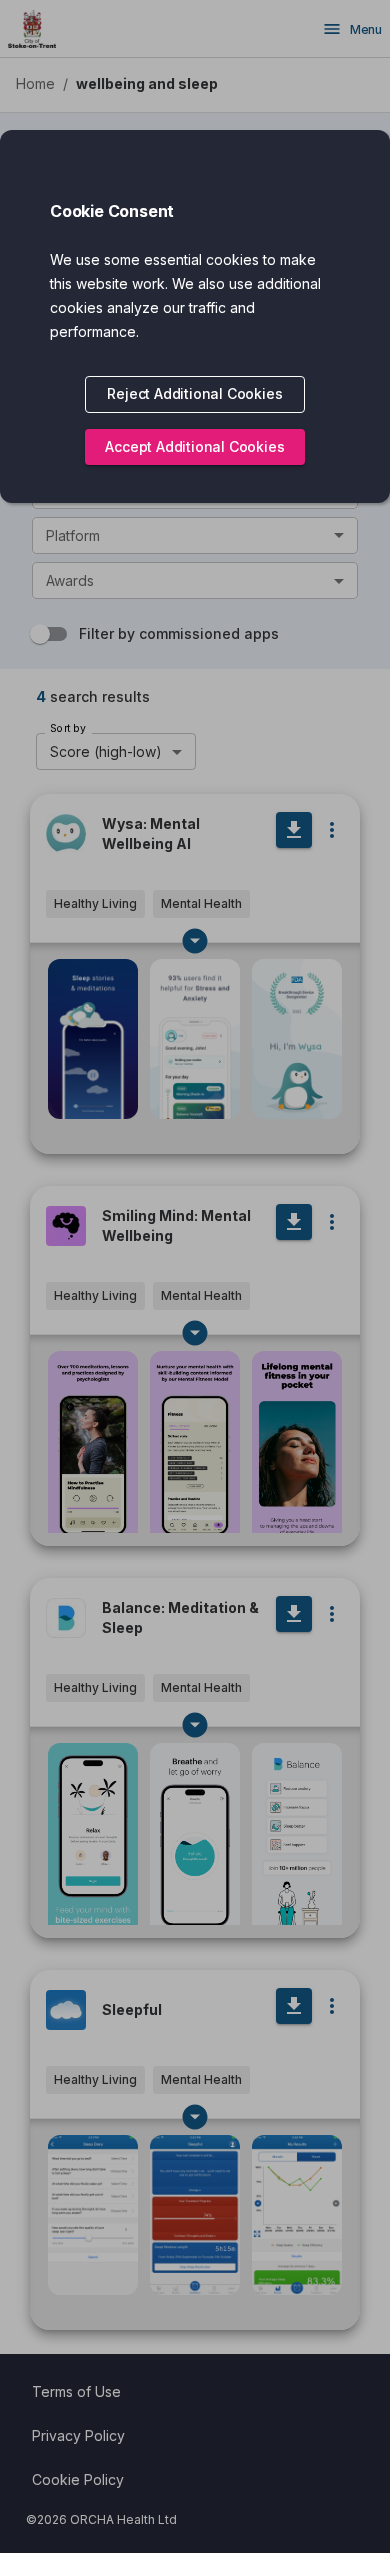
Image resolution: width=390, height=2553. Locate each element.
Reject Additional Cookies (194, 393)
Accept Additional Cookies (194, 446)
